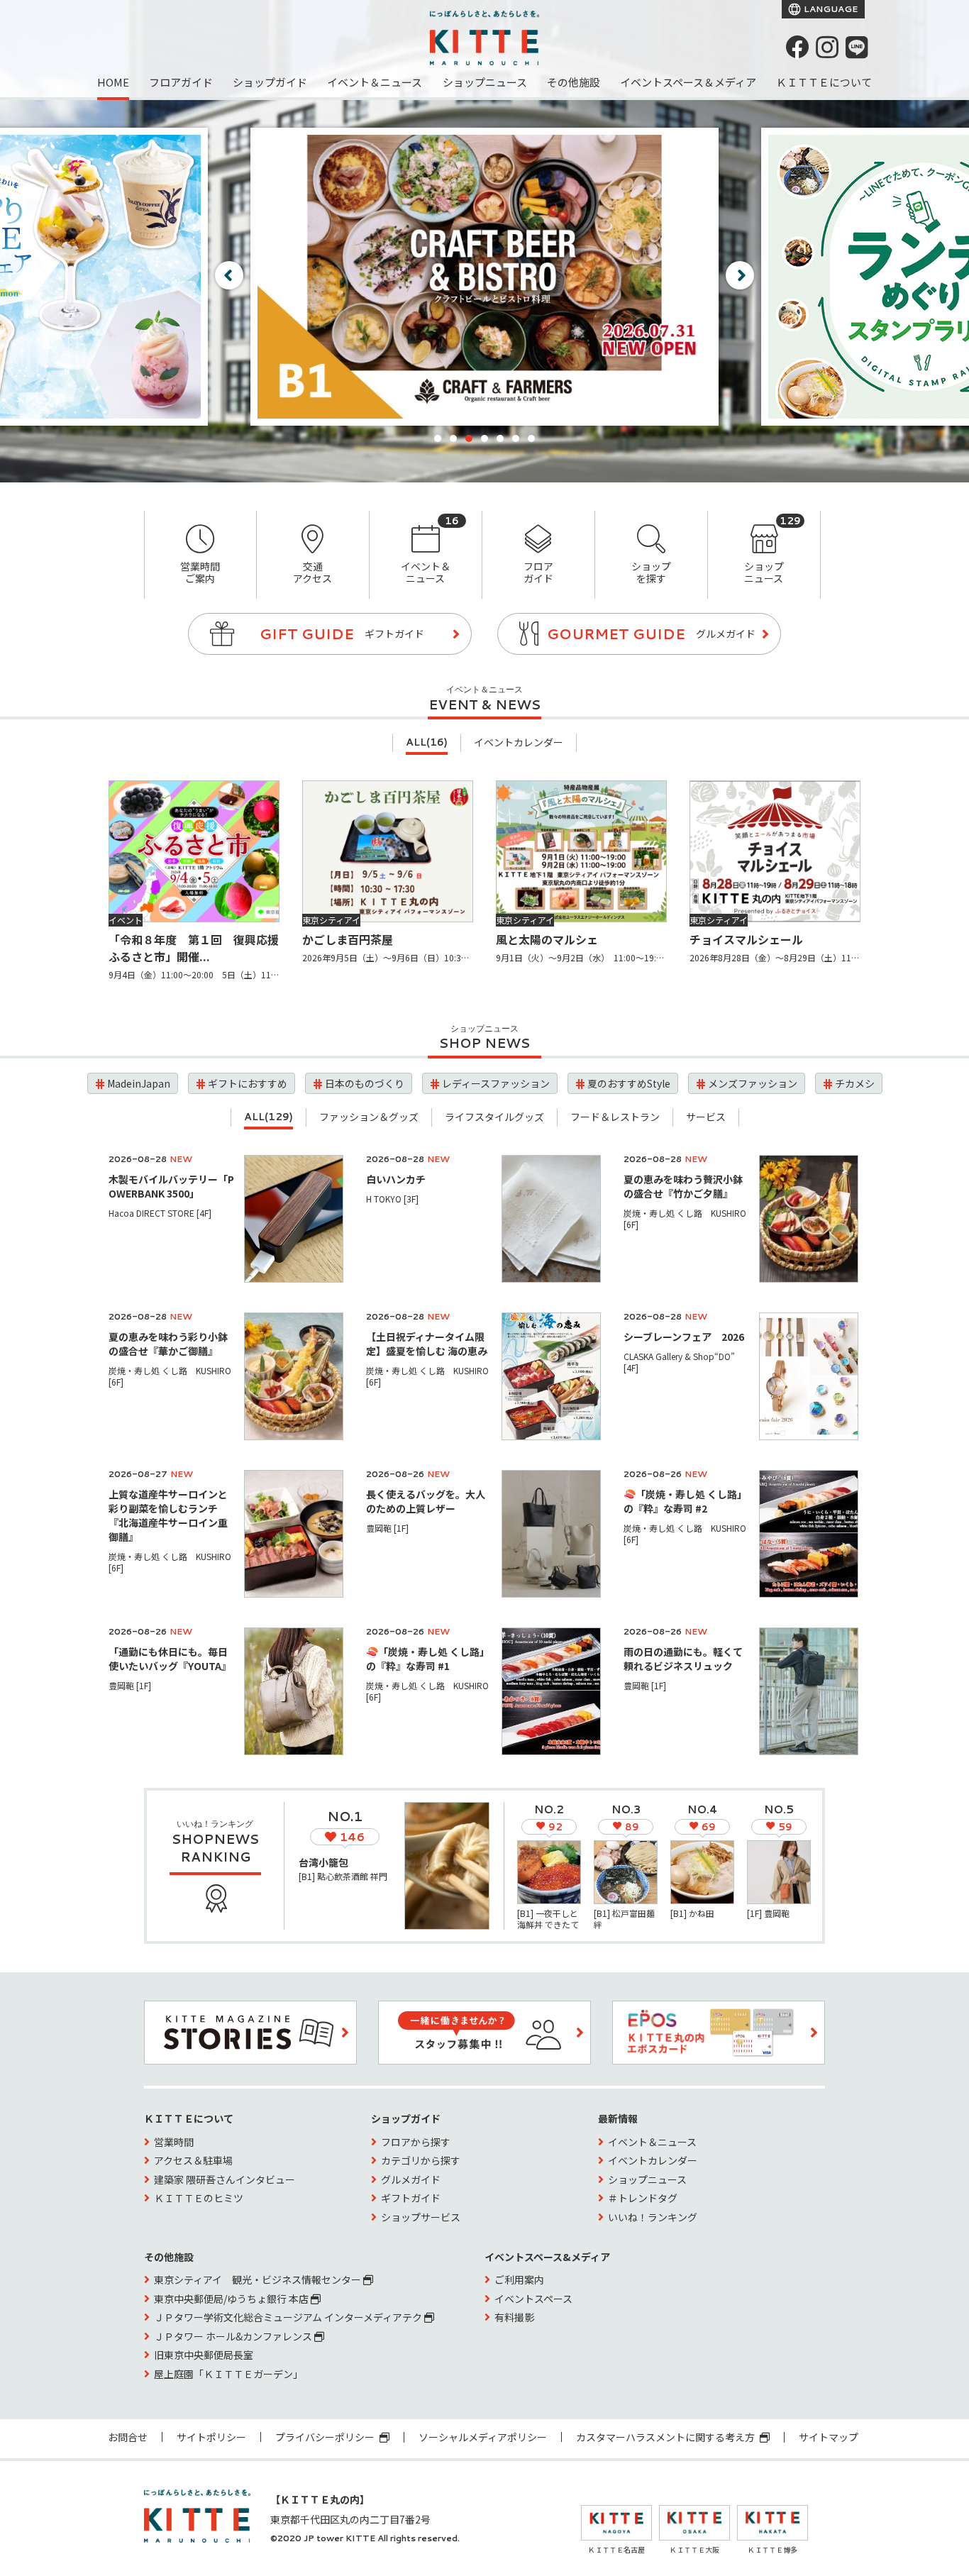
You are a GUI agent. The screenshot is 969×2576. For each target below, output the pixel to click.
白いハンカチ (396, 1179)
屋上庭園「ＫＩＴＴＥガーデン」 (228, 2374)
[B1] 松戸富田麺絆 (624, 1919)
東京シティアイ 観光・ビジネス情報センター (259, 2279)
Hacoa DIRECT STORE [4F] (160, 1213)
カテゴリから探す (421, 2160)
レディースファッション (496, 1083)
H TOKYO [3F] (392, 1199)
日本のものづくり (365, 1083)
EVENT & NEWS (484, 704)
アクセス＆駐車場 (193, 2160)
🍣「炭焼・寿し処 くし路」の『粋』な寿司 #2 (685, 1501)
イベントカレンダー (519, 742)
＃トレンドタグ (643, 2198)
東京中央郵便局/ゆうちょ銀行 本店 (232, 2299)
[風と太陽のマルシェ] (581, 851)
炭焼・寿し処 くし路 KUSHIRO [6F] (685, 1218)
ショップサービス (421, 2217)
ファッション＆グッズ (369, 1117)
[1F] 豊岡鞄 (768, 1913)
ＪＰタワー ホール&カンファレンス (234, 2336)
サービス (706, 1117)
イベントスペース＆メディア (688, 82)
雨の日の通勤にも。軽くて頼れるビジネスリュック (683, 1659)
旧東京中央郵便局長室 (204, 2355)
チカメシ (855, 1083)
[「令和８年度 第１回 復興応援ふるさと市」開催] (194, 851)
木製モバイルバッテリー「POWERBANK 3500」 (171, 1186)
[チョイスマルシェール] (775, 851)
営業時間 (174, 2142)
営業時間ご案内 (200, 572)
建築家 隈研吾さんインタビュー (225, 2179)
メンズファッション (753, 1083)
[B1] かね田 (692, 1913)
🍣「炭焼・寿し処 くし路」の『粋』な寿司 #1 (428, 1659)
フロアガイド (181, 82)
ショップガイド (270, 82)
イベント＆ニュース (375, 82)
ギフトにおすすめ (248, 1083)
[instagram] (827, 47)
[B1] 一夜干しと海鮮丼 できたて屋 (548, 1924)
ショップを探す (651, 572)
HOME (113, 82)
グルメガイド (411, 2179)
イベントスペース (533, 2299)
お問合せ (128, 2437)
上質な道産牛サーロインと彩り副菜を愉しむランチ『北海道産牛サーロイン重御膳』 (168, 1515)
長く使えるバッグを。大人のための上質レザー (426, 1501)
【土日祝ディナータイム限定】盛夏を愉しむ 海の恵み (437, 1344)
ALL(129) (268, 1117)
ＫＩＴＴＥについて (824, 82)
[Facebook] (797, 47)
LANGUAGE (830, 9)
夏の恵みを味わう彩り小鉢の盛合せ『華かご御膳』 (168, 1344)
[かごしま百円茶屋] (388, 851)
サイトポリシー (211, 2437)
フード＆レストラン (615, 1117)
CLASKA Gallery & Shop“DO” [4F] (679, 1362)
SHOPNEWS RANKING (215, 1848)
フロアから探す (416, 2142)
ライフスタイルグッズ (494, 1117)
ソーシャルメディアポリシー (483, 2437)
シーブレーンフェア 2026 (684, 1337)
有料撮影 (514, 2317)
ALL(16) (427, 742)
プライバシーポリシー (326, 2437)
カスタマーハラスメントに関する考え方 (666, 2437)
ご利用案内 (519, 2279)
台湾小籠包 (323, 1862)
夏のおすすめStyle (629, 1083)
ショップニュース (485, 82)
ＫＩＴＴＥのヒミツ (199, 2198)
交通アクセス (312, 572)
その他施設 (574, 82)
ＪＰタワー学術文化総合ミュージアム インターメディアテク (289, 2317)
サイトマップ (829, 2437)
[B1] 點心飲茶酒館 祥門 (343, 1876)
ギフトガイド (411, 2198)
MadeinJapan (139, 1083)
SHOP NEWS (484, 1043)
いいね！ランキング (653, 2217)
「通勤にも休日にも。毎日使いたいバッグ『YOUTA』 (170, 1659)
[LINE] (857, 47)
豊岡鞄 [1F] (387, 1528)
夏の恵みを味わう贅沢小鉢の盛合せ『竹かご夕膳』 (683, 1186)
